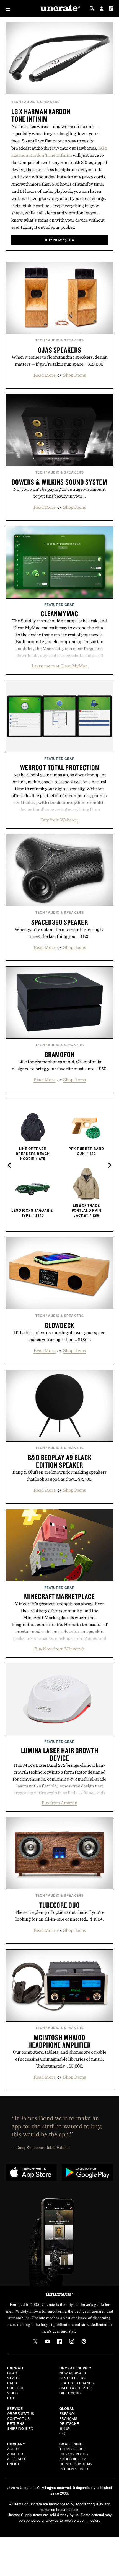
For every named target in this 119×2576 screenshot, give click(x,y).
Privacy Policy (74, 2454)
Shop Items (74, 375)
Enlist (13, 2464)
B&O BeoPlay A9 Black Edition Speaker (60, 1461)
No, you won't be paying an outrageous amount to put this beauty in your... (59, 493)
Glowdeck (59, 1325)
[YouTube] (47, 2341)
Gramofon (59, 1054)
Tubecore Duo (60, 1905)
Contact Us (19, 2418)
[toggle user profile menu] (102, 9)
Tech (16, 102)
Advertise (17, 2454)
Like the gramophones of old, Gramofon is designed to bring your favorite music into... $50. (60, 1065)
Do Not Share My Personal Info (76, 2466)
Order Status (21, 2413)
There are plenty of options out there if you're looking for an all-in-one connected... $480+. (59, 1916)
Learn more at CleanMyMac (59, 666)
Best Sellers (73, 2378)
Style (13, 2378)
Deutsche (69, 2423)
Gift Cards (70, 2393)
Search (92, 8)
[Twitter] (35, 2341)
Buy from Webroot (59, 820)
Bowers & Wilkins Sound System (59, 482)
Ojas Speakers (60, 350)
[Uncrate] (59, 8)
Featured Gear (59, 605)
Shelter (15, 2388)
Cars (12, 2383)
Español (68, 2413)
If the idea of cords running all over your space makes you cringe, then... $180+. (59, 1336)
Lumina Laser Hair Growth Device (60, 1754)
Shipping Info (20, 2428)
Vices (13, 2393)
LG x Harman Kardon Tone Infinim (41, 115)
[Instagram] (72, 2341)
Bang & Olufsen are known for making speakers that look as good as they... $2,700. (59, 1476)
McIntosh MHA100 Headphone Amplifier (59, 2041)
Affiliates (17, 2459)
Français (68, 2418)
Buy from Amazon (59, 1803)
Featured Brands (77, 2383)
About (13, 2449)
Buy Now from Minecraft (59, 1649)
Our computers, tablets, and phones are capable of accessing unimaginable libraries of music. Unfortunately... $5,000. (60, 2059)
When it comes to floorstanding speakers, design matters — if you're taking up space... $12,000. (60, 360)
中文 (63, 2433)
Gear (12, 2373)
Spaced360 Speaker (60, 922)
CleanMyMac (59, 613)
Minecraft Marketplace (59, 1596)
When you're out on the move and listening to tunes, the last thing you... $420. (59, 933)
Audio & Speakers (42, 102)
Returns (16, 2423)
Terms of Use (73, 2449)
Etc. (11, 2398)
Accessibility (73, 2459)
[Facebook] (59, 2341)
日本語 (65, 2428)
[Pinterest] (84, 2341)
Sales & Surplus (76, 2388)
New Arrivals (73, 2373)
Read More (45, 375)
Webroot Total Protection (60, 767)
